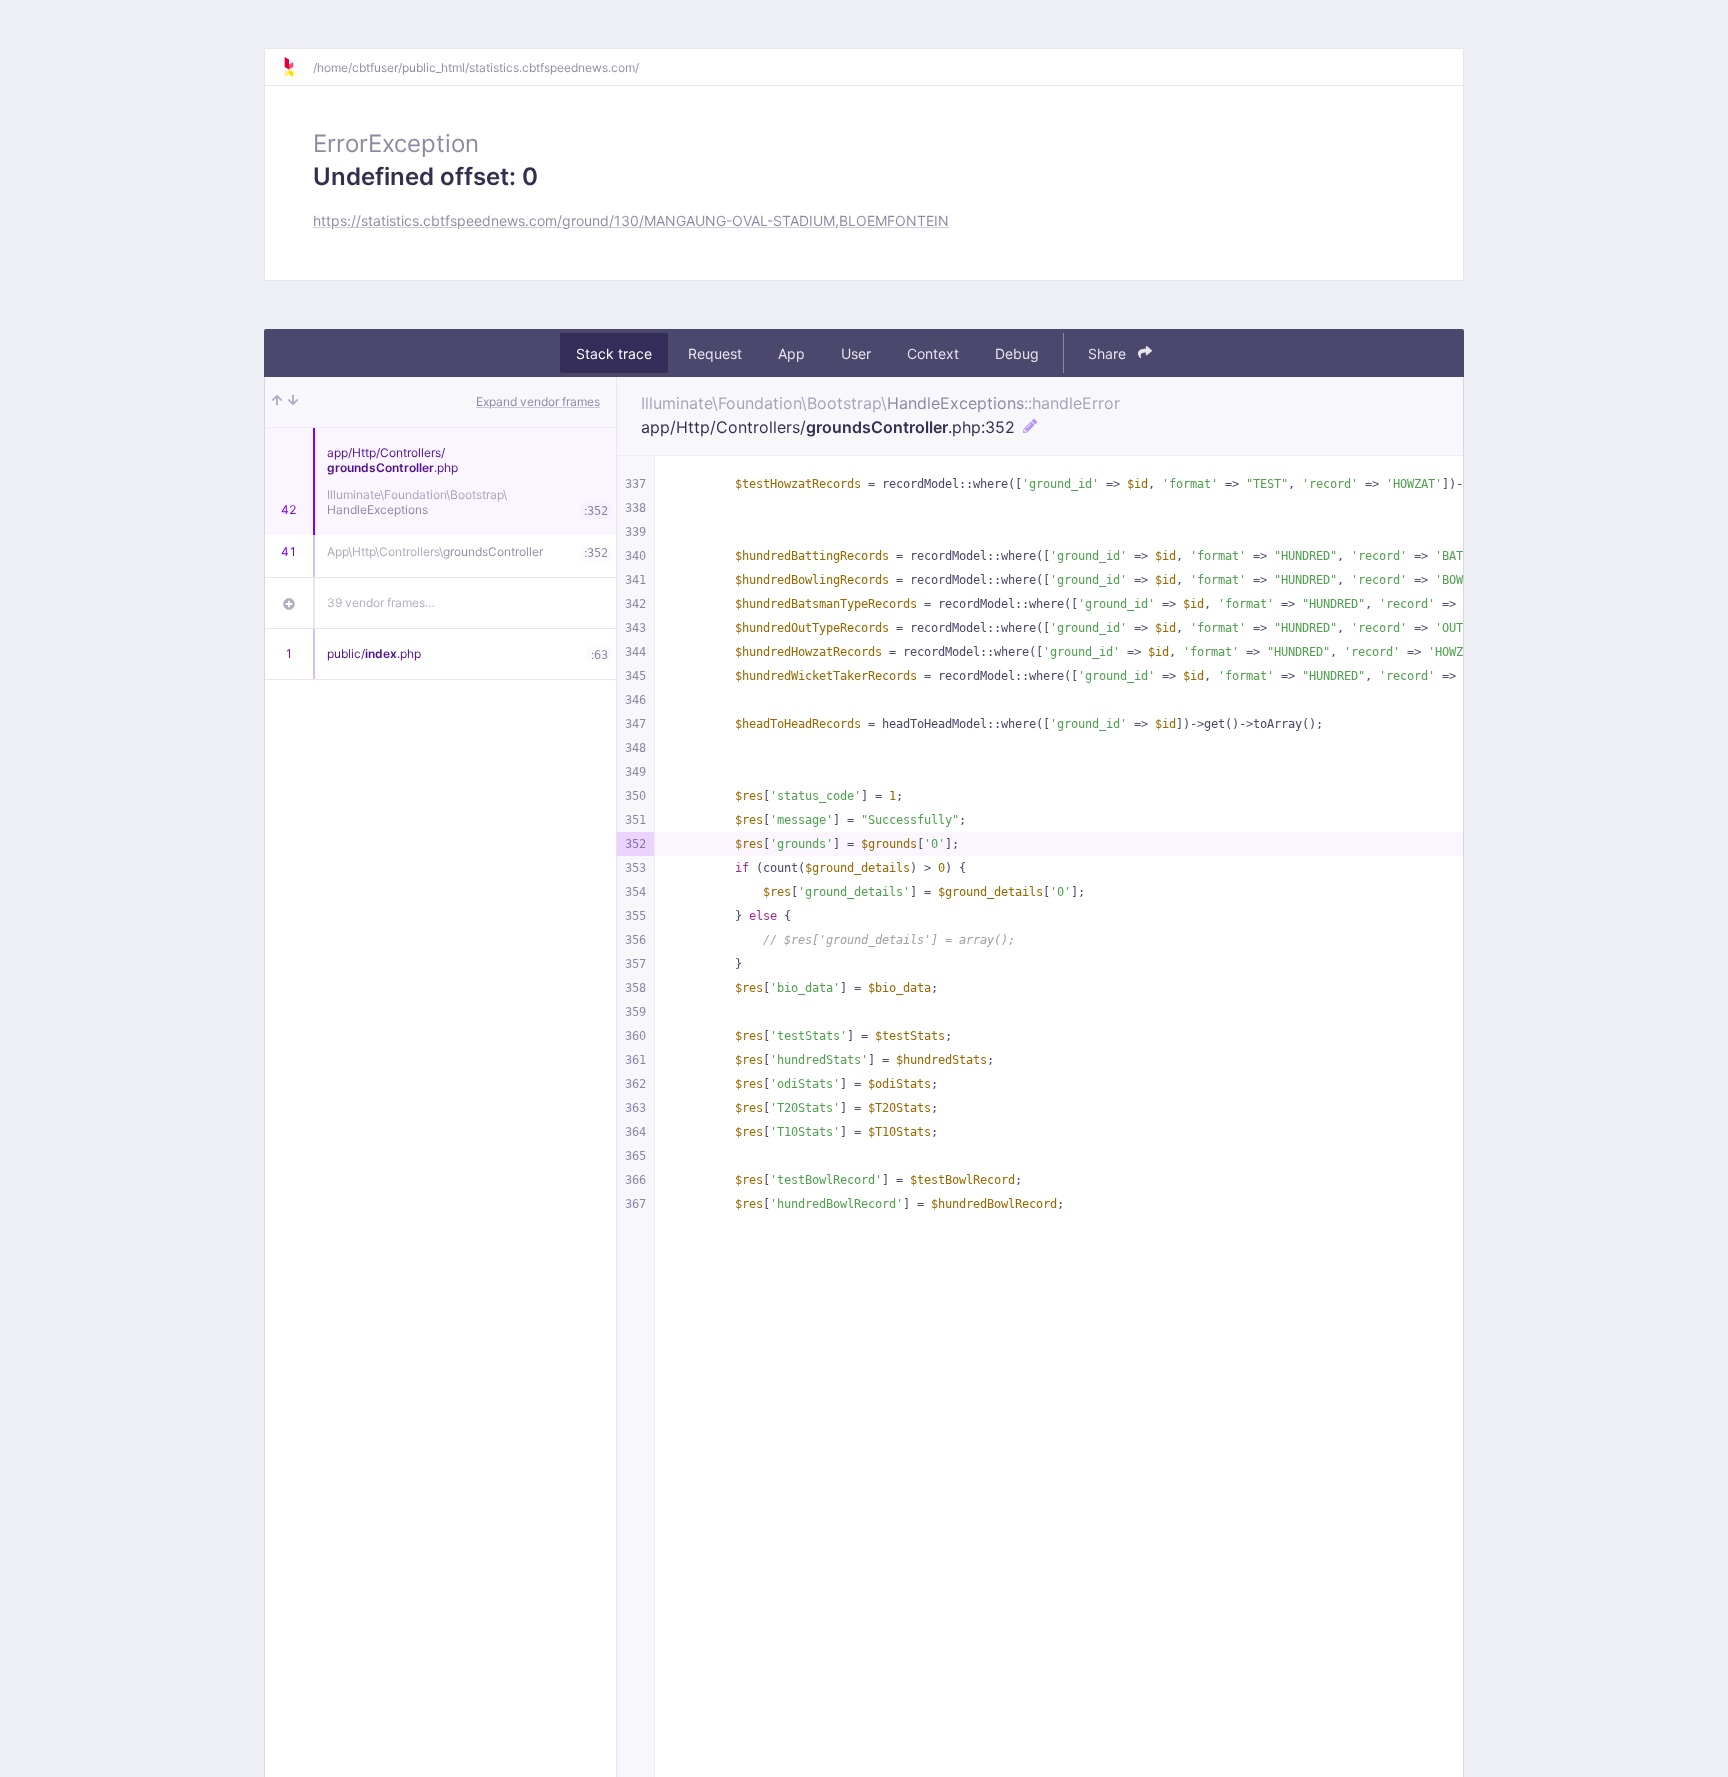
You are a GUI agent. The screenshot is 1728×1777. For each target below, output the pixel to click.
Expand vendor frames (538, 401)
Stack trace (614, 353)
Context (933, 353)
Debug (1017, 353)
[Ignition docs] (297, 67)
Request (715, 353)
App (791, 353)
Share (1109, 353)
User (856, 353)
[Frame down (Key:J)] (293, 402)
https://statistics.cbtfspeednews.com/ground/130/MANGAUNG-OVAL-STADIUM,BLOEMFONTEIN (631, 220)
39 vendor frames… (381, 602)
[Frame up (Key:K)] (277, 402)
